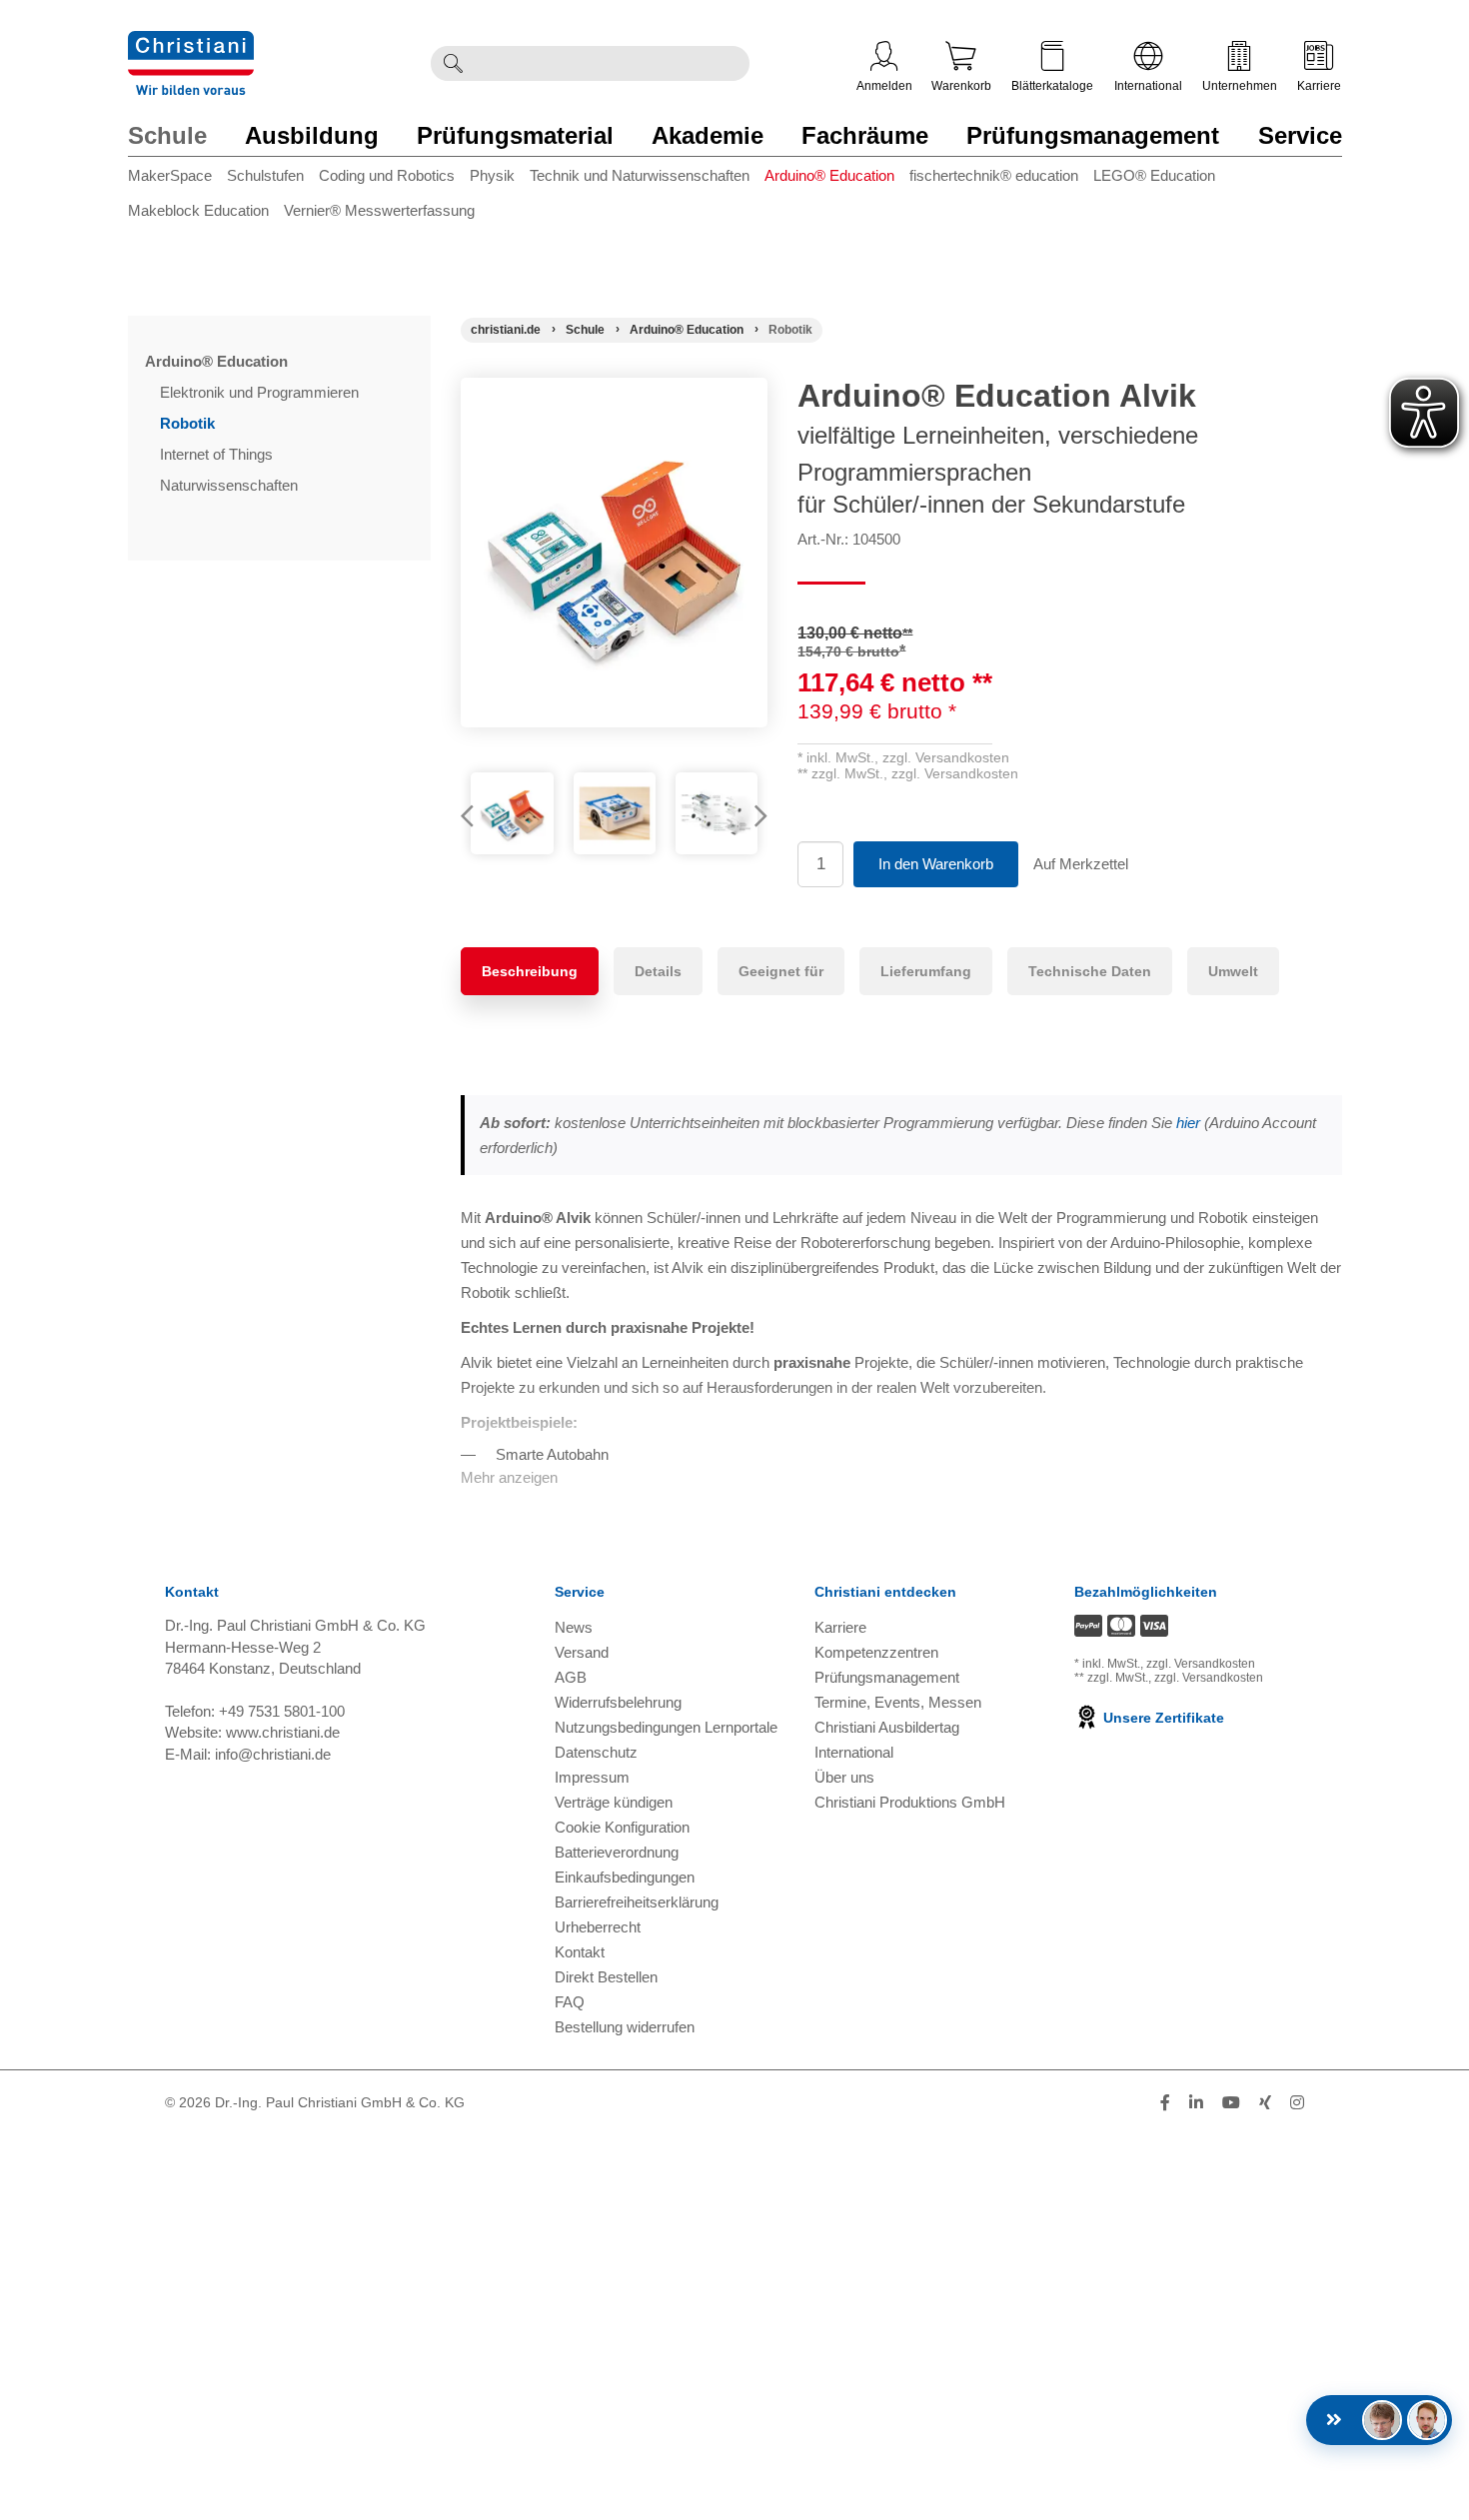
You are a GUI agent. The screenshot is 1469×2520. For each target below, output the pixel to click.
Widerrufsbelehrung (618, 1702)
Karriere (1319, 86)
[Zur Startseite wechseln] (191, 43)
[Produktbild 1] (512, 813)
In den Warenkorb (936, 864)
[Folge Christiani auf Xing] (1265, 2103)
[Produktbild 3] (717, 813)
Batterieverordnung (617, 1852)
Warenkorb (961, 86)
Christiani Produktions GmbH (910, 1802)
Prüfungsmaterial (515, 135)
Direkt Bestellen (606, 1977)
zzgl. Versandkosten (946, 757)
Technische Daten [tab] (1090, 971)
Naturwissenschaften (231, 485)
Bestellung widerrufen (625, 2027)
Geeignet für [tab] (781, 971)
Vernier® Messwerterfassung (379, 210)
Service (1300, 135)
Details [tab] (658, 971)
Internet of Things (218, 454)
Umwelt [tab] (1233, 971)
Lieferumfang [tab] (926, 971)
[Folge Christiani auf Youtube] (1231, 2103)
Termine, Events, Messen (898, 1702)
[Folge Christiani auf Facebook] (1165, 2103)
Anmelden (884, 86)
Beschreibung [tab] (530, 971)
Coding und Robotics (387, 175)
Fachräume (865, 135)
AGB (571, 1677)
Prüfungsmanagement (1093, 135)
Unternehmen (1240, 86)
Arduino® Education (829, 175)
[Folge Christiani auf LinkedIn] (1196, 2103)
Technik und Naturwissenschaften (640, 175)
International (1148, 86)
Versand (582, 1652)
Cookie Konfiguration (622, 1827)
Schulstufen (265, 175)
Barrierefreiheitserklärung (637, 1902)
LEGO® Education (1154, 175)
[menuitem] (177, 179)
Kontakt (580, 1952)
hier (1188, 1123)
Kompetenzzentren (876, 1652)
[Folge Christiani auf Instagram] (1297, 2103)
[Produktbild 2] (615, 813)
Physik (492, 175)
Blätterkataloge (1052, 86)
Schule (167, 135)
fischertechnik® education (994, 175)
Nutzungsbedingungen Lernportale (666, 1727)
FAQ (570, 2002)
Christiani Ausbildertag (887, 1727)
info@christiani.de (273, 1754)
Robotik (189, 423)
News (574, 1627)
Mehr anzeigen (509, 1477)
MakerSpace (170, 175)
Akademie (708, 135)
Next (752, 818)
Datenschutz (596, 1752)
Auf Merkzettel (1081, 864)
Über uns (844, 1777)
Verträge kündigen (614, 1802)
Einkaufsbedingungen (625, 1877)
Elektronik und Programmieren (261, 392)
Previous (476, 818)
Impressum (592, 1777)
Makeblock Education (198, 210)
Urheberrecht (598, 1927)
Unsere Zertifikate (1162, 1718)
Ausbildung (312, 135)
